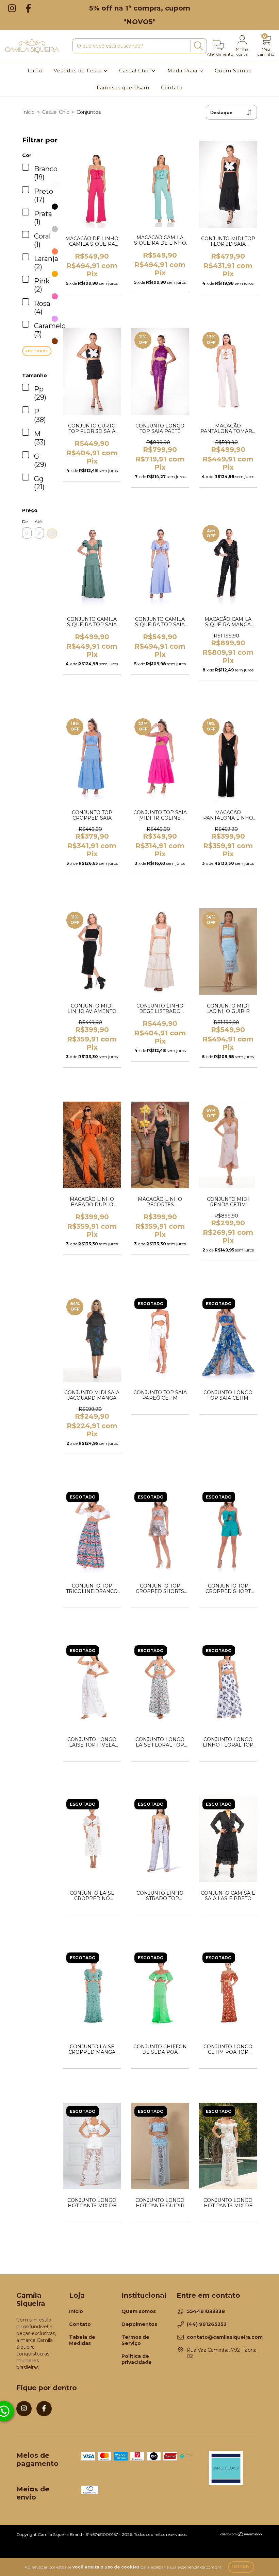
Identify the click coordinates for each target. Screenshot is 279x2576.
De (25, 521)
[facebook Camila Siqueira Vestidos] (28, 8)
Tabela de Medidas (82, 2340)
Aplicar (52, 533)
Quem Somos (233, 71)
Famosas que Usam (123, 88)
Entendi (241, 2567)
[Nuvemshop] (241, 2535)
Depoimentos (139, 2324)
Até (38, 521)
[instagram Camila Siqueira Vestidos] (13, 8)
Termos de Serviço (135, 2340)
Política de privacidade (137, 2359)
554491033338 (206, 2311)
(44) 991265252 (207, 2324)
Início (35, 71)
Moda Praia (183, 71)
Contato (172, 88)
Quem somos (139, 2311)
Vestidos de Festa (79, 71)
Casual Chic (135, 71)
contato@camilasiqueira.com (225, 2337)
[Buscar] (198, 46)
